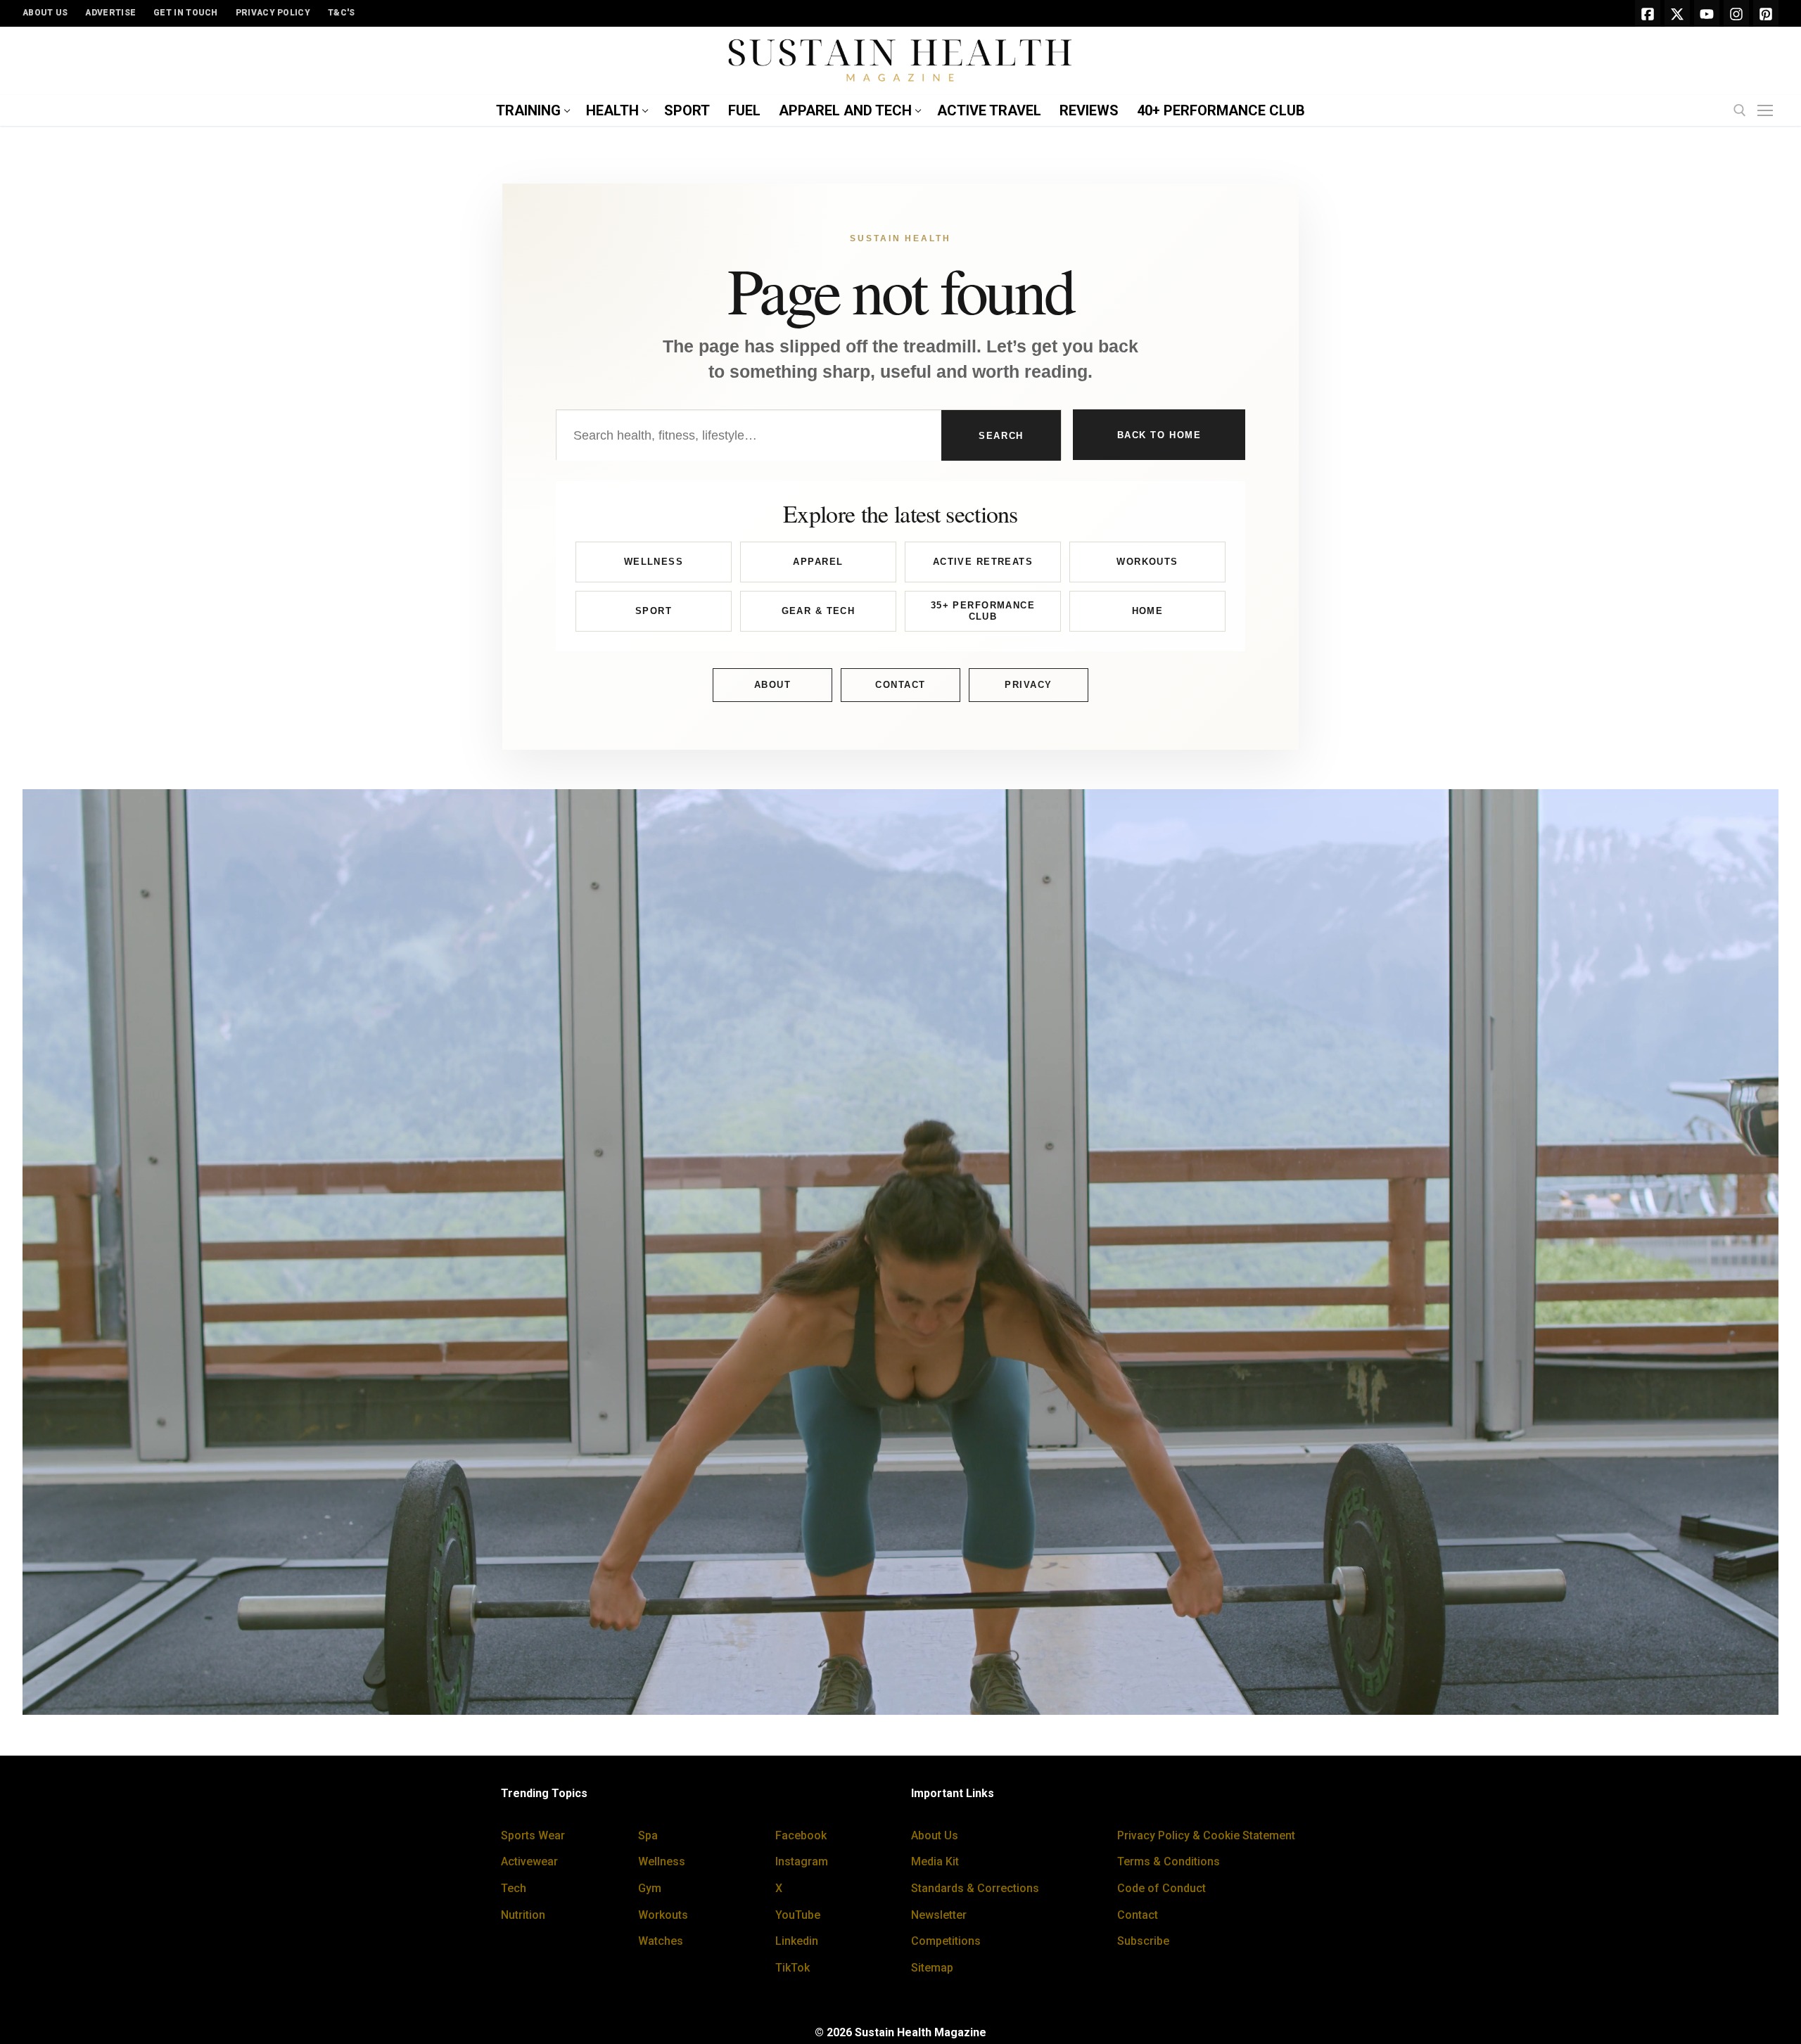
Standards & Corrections (975, 1888)
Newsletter (939, 1915)
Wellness (654, 562)
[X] (1677, 13)
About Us (935, 1835)
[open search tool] (1740, 110)
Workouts (1147, 562)
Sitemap (932, 1968)
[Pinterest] (1766, 13)
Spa (648, 1835)
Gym (650, 1888)
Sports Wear (533, 1835)
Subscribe (1143, 1941)
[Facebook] (1648, 13)
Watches (661, 1941)
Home (1148, 611)
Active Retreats (983, 562)
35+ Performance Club (983, 611)
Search (1001, 436)
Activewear (529, 1861)
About (773, 685)
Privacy (1029, 685)
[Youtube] (1707, 13)
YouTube (798, 1915)
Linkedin (797, 1941)
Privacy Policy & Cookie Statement (1206, 1835)
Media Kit (935, 1861)
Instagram (802, 1861)
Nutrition (523, 1915)
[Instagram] (1736, 13)
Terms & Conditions (1169, 1861)
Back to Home (1159, 435)
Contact (900, 685)
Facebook (801, 1835)
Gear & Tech (819, 611)
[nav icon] (1768, 111)
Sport (654, 611)
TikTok (793, 1968)
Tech (514, 1888)
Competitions (946, 1941)
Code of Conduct (1162, 1888)
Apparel (818, 562)
